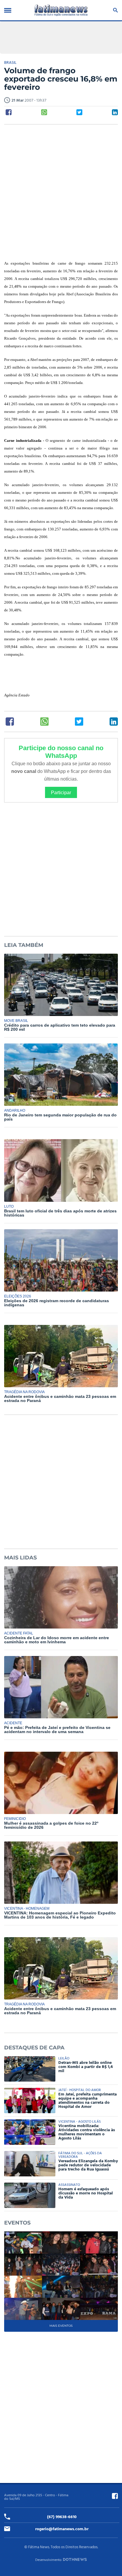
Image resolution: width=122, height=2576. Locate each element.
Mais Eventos (61, 2326)
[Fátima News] (61, 10)
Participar (61, 792)
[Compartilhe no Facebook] (9, 112)
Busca (114, 10)
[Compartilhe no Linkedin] (115, 112)
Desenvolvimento (48, 2560)
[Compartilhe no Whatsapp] (44, 112)
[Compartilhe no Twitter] (79, 112)
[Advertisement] (61, 193)
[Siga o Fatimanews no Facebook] (115, 2496)
